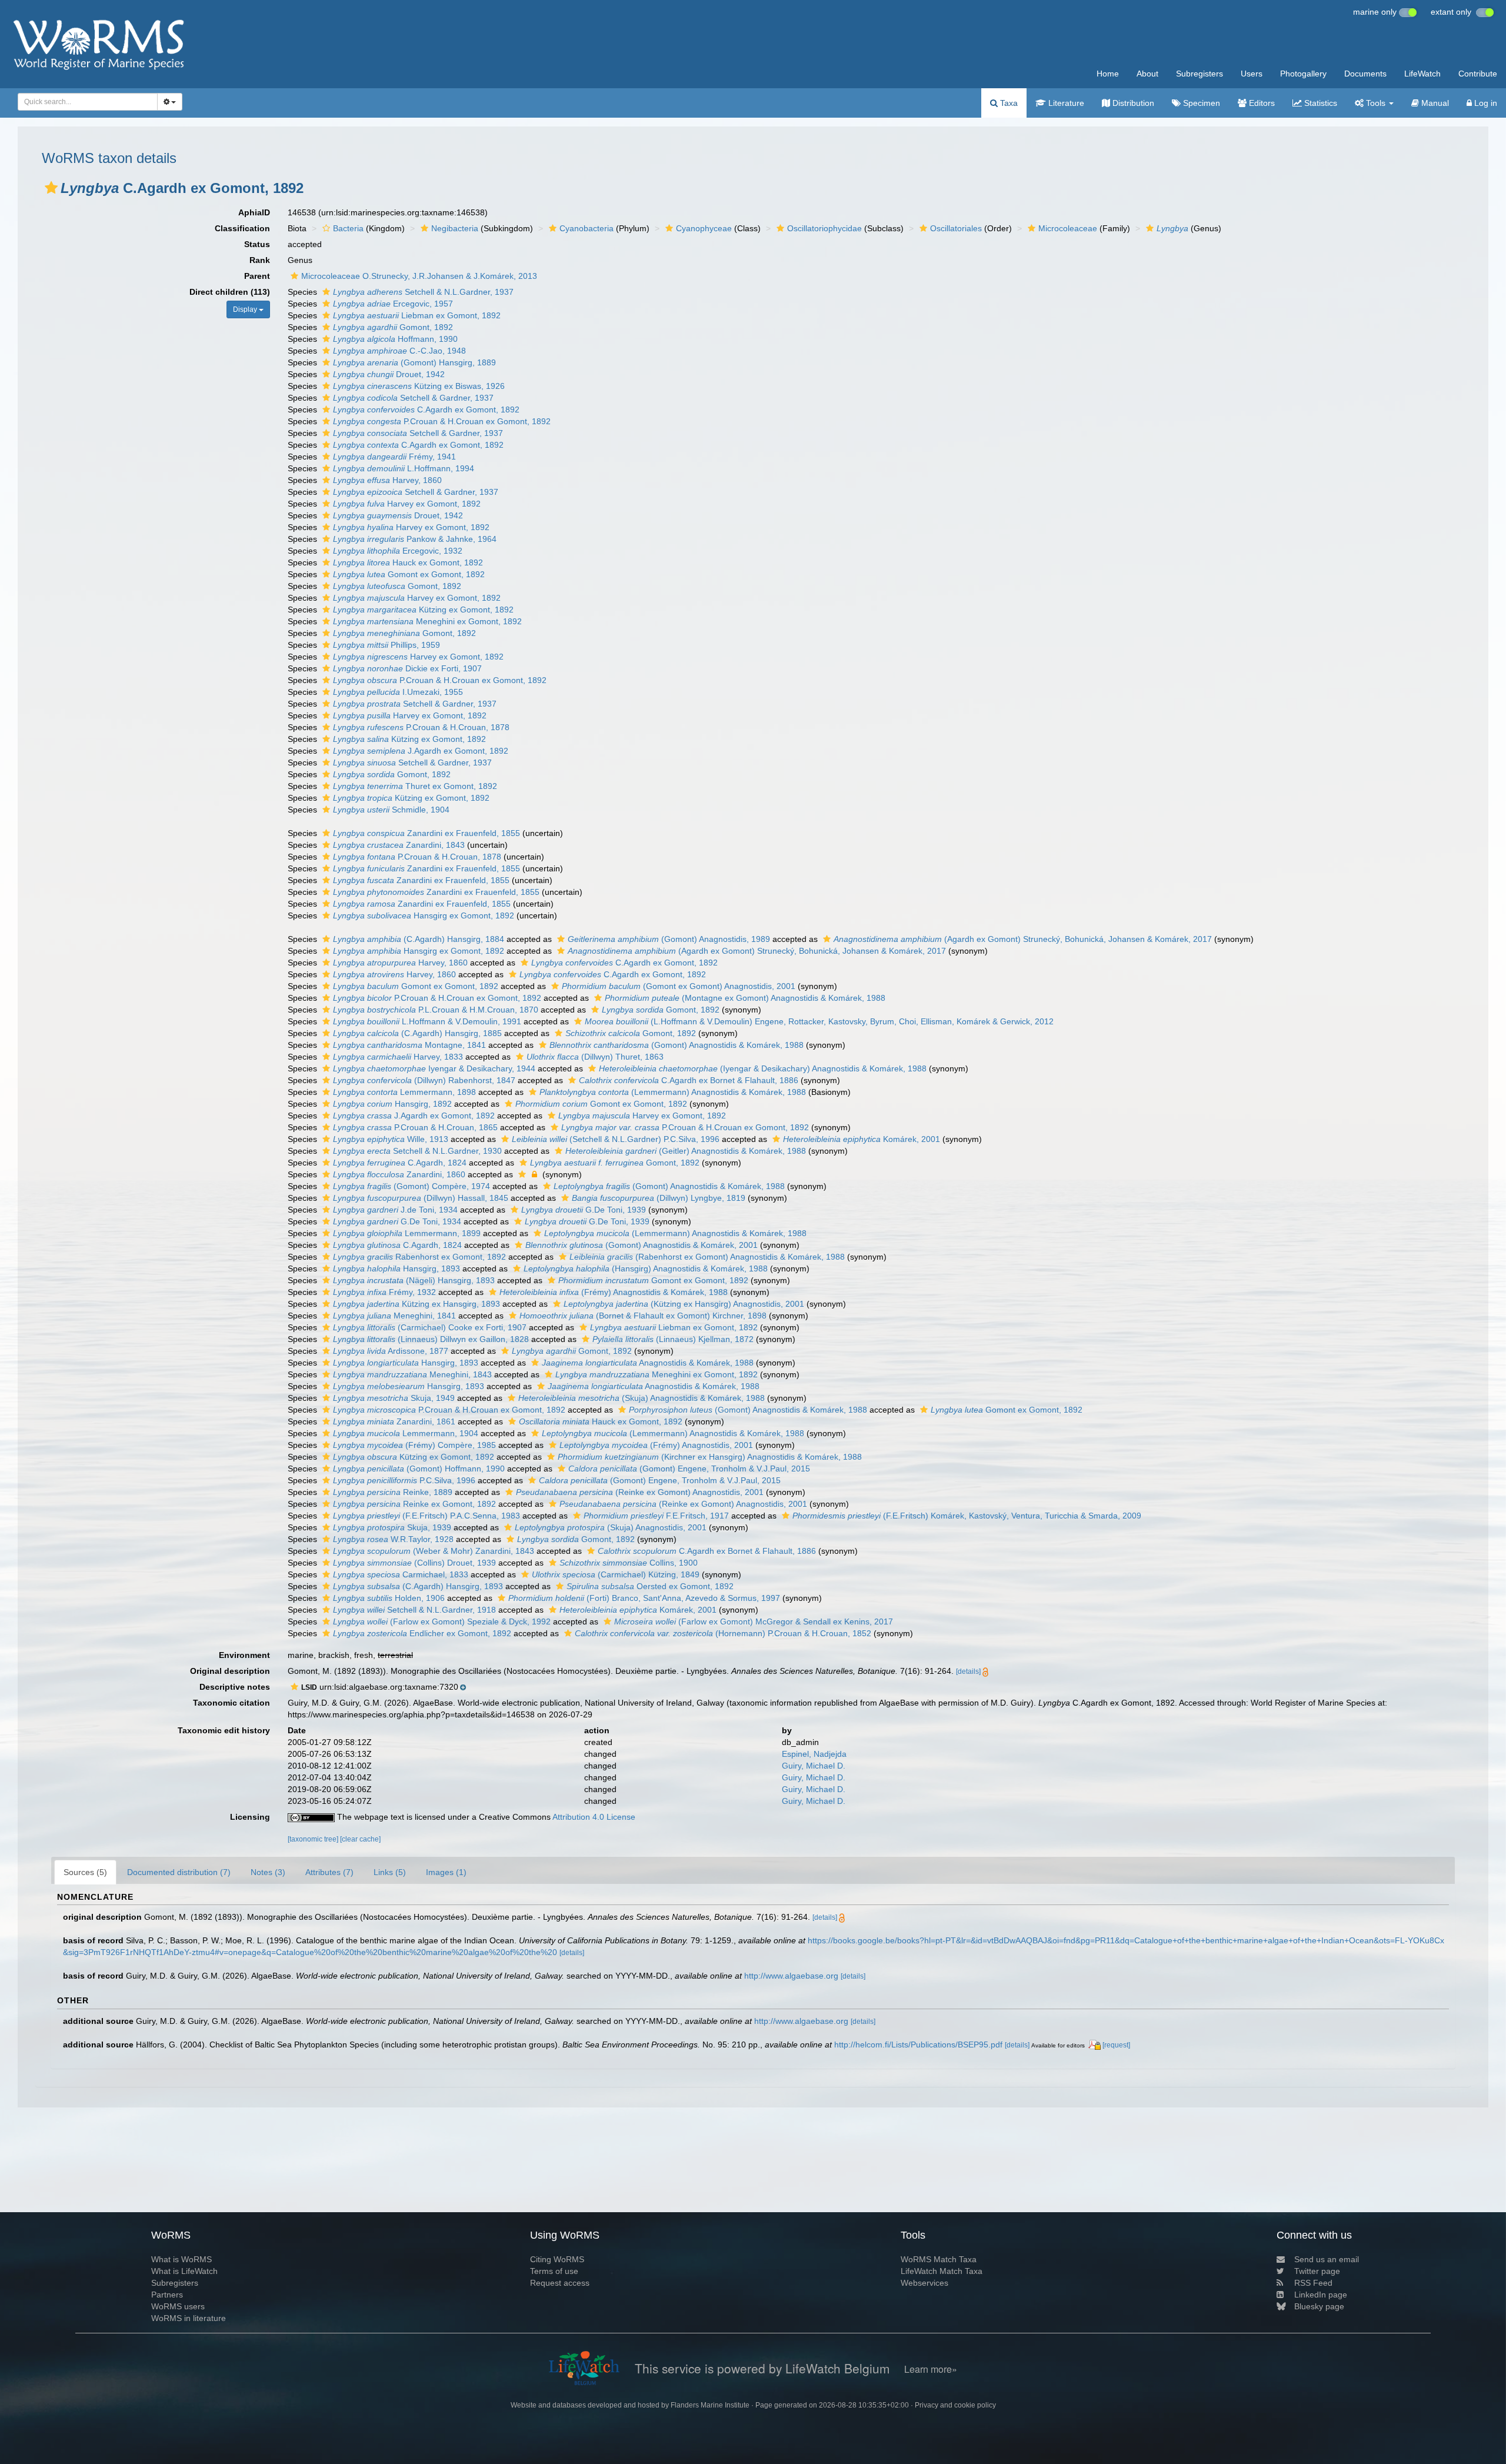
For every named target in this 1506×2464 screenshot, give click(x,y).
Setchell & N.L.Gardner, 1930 (417, 1151)
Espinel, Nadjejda (814, 1754)
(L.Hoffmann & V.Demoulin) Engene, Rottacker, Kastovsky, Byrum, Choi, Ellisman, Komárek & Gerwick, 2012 (819, 1021)
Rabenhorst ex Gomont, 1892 (419, 1257)
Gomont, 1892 (393, 327)
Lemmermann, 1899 (407, 1233)
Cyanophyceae (704, 228)
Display (246, 309)
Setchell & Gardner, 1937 (413, 398)
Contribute (1478, 74)
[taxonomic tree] (314, 1839)
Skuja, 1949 (394, 1398)
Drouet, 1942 (389, 374)
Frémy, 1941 (394, 457)
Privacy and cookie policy (955, 2405)
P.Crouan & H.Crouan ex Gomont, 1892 (442, 421)
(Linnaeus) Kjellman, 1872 (673, 1339)
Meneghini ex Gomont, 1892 (427, 621)
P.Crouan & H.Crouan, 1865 (415, 1127)
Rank (260, 260)
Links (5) (390, 1872)
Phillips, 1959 (387, 645)
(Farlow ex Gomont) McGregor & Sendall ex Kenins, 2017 (754, 1621)
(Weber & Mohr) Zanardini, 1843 (434, 1551)
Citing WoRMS (557, 2259)
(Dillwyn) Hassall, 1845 (421, 1198)
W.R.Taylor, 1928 (393, 1539)
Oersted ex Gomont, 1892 (650, 1586)
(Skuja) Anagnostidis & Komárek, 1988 (642, 1398)
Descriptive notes (235, 1687)
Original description (230, 1671)
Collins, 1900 (629, 1563)
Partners (167, 2295)
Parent (257, 276)
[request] (1116, 2045)
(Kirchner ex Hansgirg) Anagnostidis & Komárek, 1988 (710, 1457)
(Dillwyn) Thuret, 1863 (595, 1057)
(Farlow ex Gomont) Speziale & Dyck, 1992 (442, 1621)
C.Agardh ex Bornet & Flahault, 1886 (689, 1080)
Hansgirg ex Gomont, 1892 (424, 915)
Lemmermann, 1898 (404, 1092)
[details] (968, 1671)
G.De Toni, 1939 (584, 1210)
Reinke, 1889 (393, 1492)
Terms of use (554, 2271)
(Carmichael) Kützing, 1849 (616, 1574)
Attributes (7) (329, 1872)
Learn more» (931, 2369)
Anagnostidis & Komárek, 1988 (648, 1363)
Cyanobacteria (587, 228)
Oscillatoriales (956, 228)
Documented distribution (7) (179, 1872)
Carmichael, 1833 (401, 1574)
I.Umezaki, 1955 (398, 692)
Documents (1365, 74)
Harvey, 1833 (398, 1057)
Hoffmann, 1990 (395, 339)
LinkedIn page (1321, 2295)
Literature (1065, 103)
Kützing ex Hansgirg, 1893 (417, 1304)
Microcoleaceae (1068, 228)
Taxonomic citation (231, 1703)
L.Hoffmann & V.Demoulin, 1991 (427, 1021)
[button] (51, 188)
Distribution (1132, 103)
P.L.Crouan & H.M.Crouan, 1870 (436, 1010)
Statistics (1320, 103)
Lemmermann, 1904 (406, 1433)
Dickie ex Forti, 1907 (407, 668)
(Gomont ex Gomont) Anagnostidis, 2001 (679, 986)
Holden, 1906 (389, 1598)
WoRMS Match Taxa (939, 2259)
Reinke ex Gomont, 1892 (414, 1504)
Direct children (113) (230, 292)
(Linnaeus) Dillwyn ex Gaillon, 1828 (431, 1339)
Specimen (1200, 103)
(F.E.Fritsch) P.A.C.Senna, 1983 (427, 1516)
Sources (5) (85, 1872)
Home (1108, 74)
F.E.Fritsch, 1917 (656, 1516)
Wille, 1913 (391, 1139)
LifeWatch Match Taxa (942, 2271)
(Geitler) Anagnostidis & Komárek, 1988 (686, 1151)
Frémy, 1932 (384, 1292)
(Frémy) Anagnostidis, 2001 (656, 1445)
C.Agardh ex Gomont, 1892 (426, 409)
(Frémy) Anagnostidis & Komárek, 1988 (614, 1292)
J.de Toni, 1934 (395, 1210)
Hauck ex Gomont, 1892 (408, 562)
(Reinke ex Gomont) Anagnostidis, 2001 (640, 1492)
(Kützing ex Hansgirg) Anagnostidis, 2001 (684, 1304)
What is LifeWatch (184, 2271)
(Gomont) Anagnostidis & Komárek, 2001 (642, 1245)
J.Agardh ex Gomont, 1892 (421, 751)
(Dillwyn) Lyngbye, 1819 (659, 1198)
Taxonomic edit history (224, 1730)
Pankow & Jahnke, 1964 (415, 539)
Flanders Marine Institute (710, 2405)
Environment (244, 1655)
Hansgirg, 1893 (397, 1268)
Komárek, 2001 (862, 1139)
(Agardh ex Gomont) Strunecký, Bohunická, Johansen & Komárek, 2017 (1023, 939)
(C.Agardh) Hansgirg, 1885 (417, 1033)
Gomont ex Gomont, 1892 (409, 574)
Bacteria (348, 228)
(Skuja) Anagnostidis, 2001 (611, 1527)
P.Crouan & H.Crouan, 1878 (421, 727)
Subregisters (1200, 74)
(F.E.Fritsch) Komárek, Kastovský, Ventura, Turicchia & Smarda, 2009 (967, 1516)
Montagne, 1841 (409, 1045)
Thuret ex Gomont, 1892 (415, 786)
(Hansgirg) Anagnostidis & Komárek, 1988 (646, 1268)
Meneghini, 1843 (412, 1374)
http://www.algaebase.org (791, 1976)
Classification (242, 228)
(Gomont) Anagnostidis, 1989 (669, 939)
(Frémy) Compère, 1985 (414, 1445)
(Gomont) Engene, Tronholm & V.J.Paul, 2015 (689, 1469)
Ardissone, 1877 (391, 1351)
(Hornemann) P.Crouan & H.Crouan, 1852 (723, 1633)
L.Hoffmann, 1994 (404, 468)
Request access (560, 2283)
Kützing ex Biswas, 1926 (419, 386)
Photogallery (1303, 74)
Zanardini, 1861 (394, 1421)
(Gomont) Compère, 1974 (412, 1186)
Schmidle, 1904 (391, 810)
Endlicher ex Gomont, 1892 (422, 1633)
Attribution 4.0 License (594, 1817)
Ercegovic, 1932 (398, 551)
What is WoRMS (181, 2259)
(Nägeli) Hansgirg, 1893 (414, 1280)
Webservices (924, 2283)
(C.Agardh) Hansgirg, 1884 (419, 939)
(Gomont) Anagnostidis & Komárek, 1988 (677, 1045)
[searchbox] (84, 102)
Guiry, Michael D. (814, 1766)
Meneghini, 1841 (394, 1316)
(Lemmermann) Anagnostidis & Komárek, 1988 (673, 1092)
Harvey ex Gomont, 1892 (407, 504)
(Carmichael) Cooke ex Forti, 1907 (430, 1327)
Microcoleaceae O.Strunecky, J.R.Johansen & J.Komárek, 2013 (419, 276)
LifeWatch (1422, 74)
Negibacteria (455, 228)
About (1147, 74)
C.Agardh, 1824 (400, 1163)
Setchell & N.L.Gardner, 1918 (414, 1610)
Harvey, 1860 (387, 480)
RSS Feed (1313, 2283)
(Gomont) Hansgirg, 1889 (414, 362)
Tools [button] (1376, 103)
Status (257, 244)
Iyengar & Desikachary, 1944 (434, 1068)
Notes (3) (268, 1872)
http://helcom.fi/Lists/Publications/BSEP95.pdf (918, 2045)
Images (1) (446, 1872)
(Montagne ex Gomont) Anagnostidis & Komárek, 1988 (745, 998)
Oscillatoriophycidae (824, 228)
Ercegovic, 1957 (393, 304)
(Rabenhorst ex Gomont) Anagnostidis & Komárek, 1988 (707, 1257)
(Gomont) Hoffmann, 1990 (419, 1469)
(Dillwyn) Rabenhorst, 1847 (424, 1080)
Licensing (250, 1817)
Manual (1434, 103)
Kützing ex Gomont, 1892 (423, 610)
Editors (1261, 103)
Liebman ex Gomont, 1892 (417, 315)
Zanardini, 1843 (399, 845)
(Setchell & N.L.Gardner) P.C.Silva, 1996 (616, 1139)
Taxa (1008, 103)
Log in (1485, 103)
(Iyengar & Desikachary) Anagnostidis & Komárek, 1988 (763, 1068)
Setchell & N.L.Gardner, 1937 (423, 292)
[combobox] (88, 102)
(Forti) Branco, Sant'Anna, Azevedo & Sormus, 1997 (644, 1598)
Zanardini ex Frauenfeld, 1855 (427, 833)
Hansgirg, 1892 (392, 1104)
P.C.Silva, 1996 (404, 1480)
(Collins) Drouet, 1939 (414, 1563)
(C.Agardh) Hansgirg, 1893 (418, 1586)
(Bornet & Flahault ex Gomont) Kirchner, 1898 (643, 1316)
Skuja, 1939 (392, 1527)
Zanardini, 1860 (399, 1174)
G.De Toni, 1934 (397, 1221)
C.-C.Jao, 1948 (399, 351)
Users (1252, 74)
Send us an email (1327, 2259)
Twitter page (1317, 2271)
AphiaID (254, 212)
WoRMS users (178, 2306)
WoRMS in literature (189, 2318)
